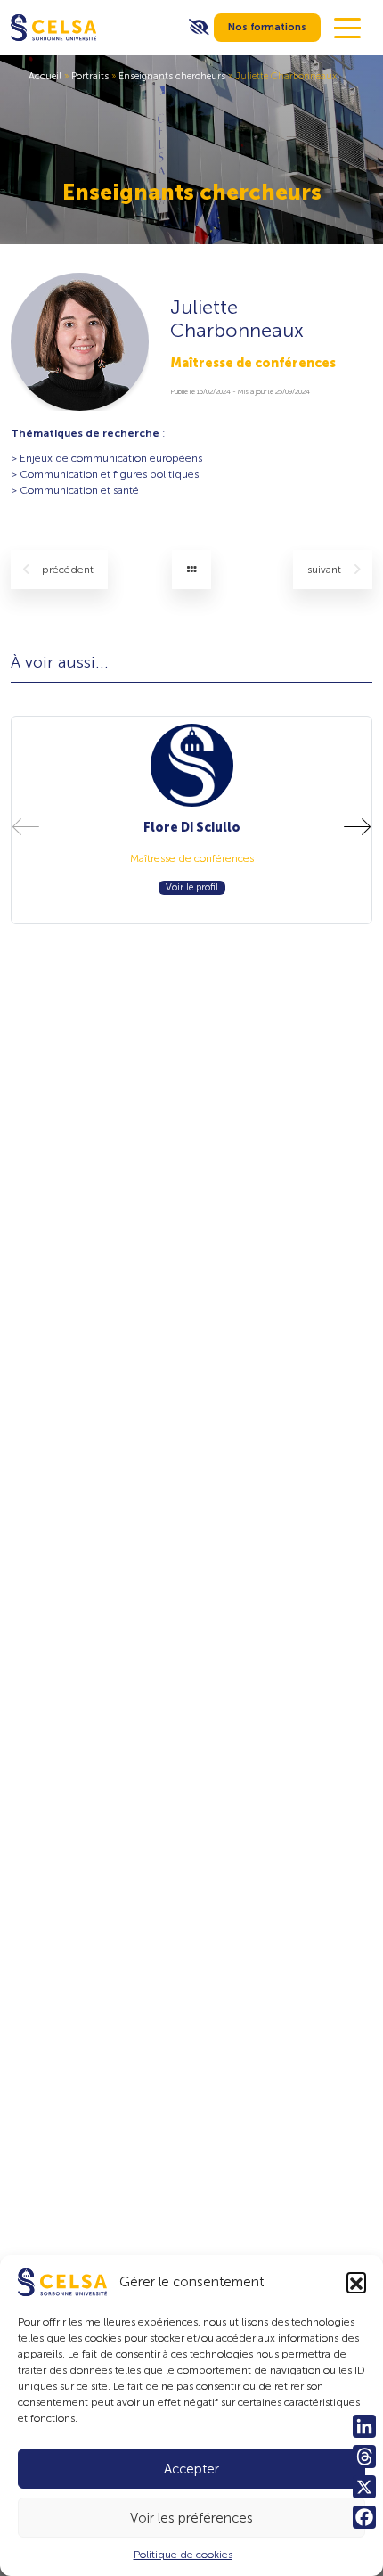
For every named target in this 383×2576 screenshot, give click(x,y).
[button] (356, 2282)
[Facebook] (364, 2517)
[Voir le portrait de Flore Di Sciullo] (192, 765)
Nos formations (267, 27)
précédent (68, 570)
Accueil (45, 76)
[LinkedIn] (364, 2426)
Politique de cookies (183, 2555)
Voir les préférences (191, 2518)
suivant (326, 570)
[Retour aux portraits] (191, 570)
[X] (364, 2487)
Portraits (90, 76)
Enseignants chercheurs (172, 76)
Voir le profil (192, 887)
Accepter (191, 2469)
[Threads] (364, 2457)
